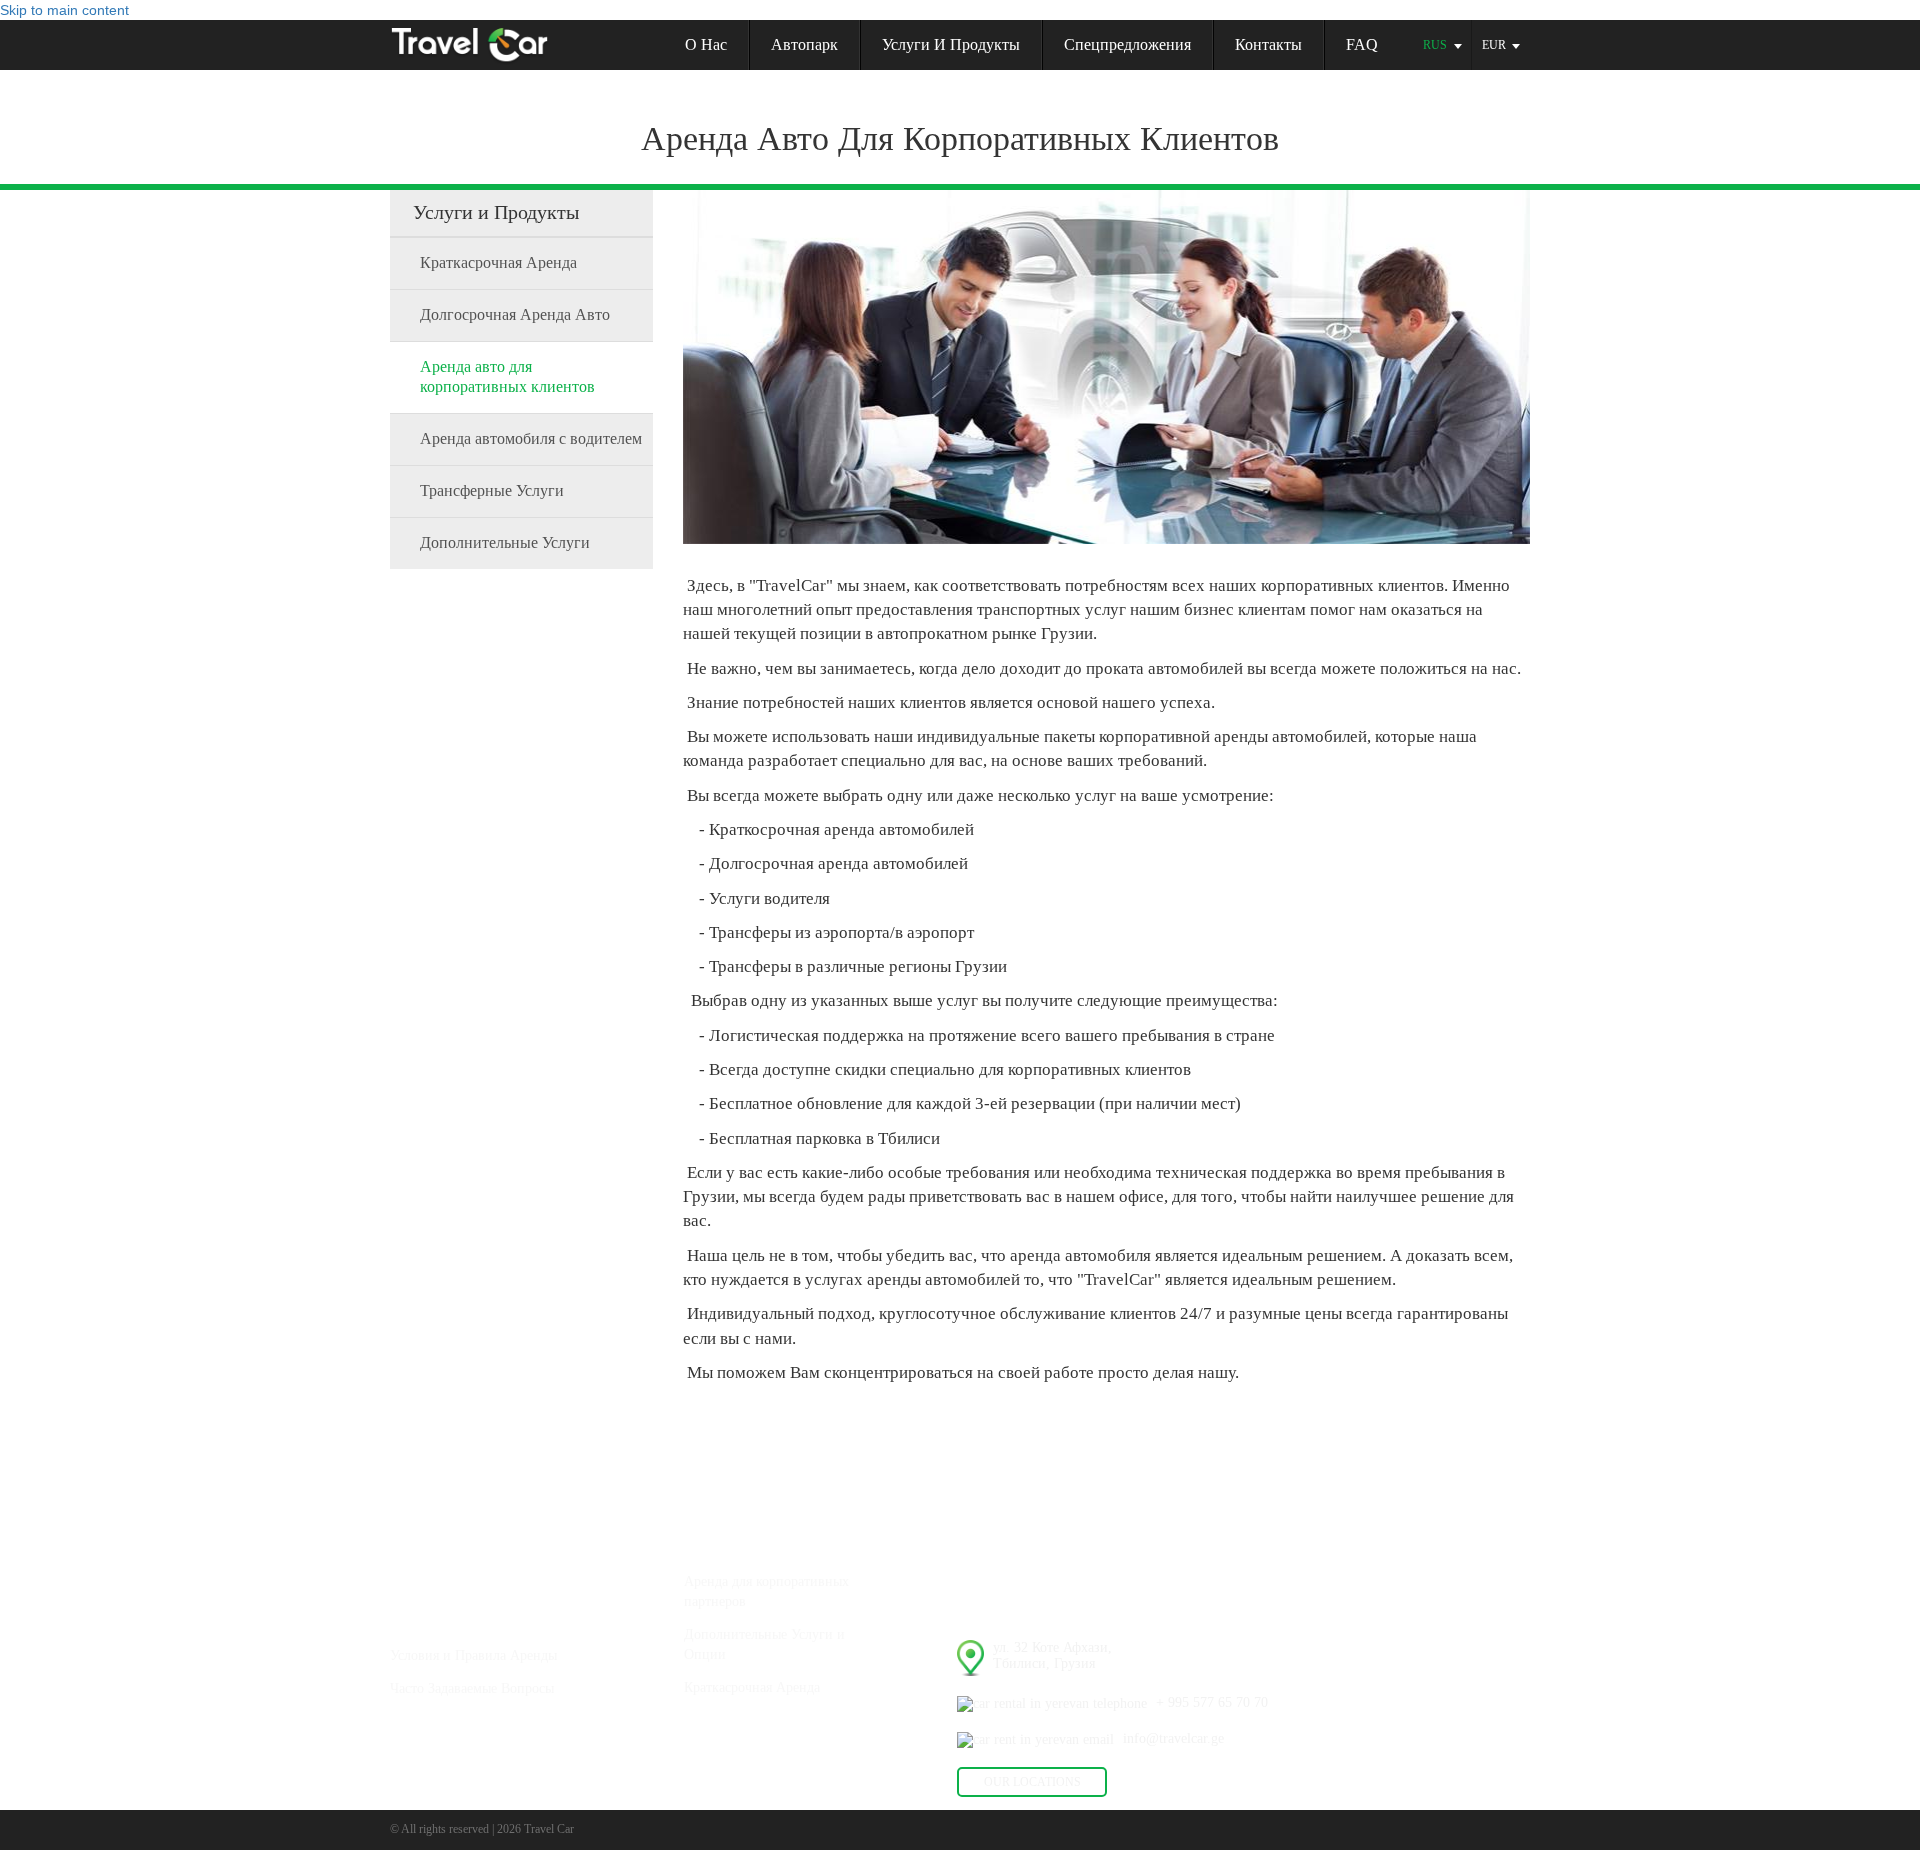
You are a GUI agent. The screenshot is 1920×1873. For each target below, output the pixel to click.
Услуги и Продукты (951, 44)
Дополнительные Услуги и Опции (764, 1644)
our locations (1032, 1782)
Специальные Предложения (780, 1759)
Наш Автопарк (441, 1536)
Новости (1016, 1536)
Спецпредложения (1127, 44)
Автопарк (804, 44)
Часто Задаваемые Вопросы (472, 1688)
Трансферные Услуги (492, 490)
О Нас (411, 1610)
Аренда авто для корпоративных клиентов (507, 376)
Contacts (984, 1610)
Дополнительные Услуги (505, 542)
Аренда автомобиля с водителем (531, 438)
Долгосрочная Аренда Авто (515, 314)
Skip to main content (64, 10)
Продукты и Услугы (752, 1536)
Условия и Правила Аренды (473, 1655)
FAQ (1362, 44)
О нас (706, 44)
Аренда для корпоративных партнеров (766, 1591)
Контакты (1268, 44)
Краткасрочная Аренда (498, 262)
